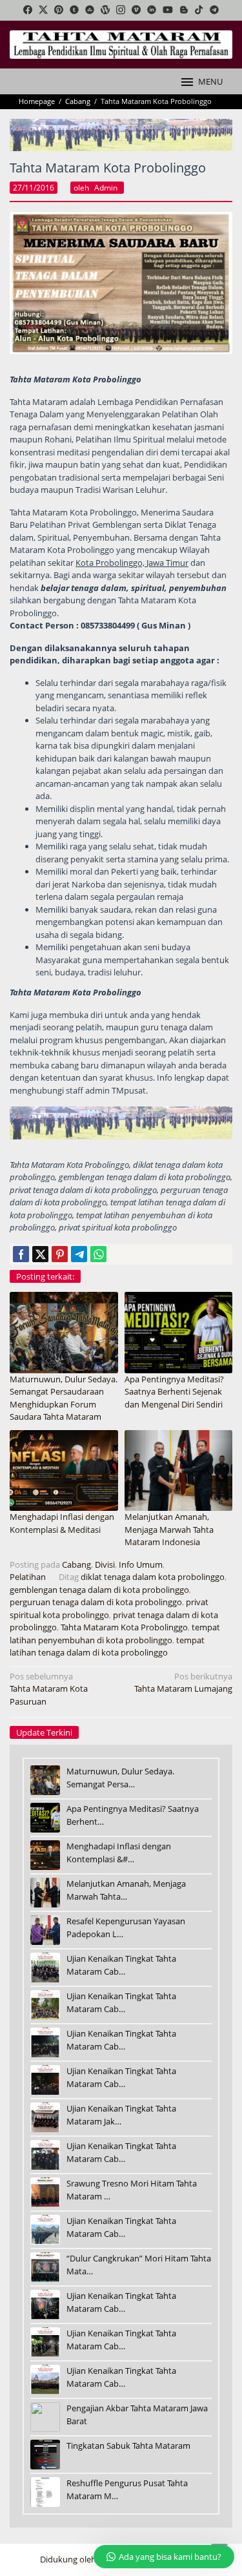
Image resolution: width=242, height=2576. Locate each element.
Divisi (105, 1564)
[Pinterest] (59, 10)
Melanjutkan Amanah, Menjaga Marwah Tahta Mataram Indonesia (169, 1529)
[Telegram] (214, 10)
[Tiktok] (199, 10)
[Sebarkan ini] (21, 1254)
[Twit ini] (40, 1254)
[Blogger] (184, 10)
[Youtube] (168, 10)
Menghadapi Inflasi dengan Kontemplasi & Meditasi (62, 1523)
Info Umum (141, 1564)
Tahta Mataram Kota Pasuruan (49, 1689)
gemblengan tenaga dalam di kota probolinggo (99, 1590)
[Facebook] (28, 10)
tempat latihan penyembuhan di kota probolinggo (115, 1634)
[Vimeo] (136, 10)
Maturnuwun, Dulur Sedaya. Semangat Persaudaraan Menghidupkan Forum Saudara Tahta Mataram (64, 1398)
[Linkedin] (152, 10)
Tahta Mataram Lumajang (183, 1683)
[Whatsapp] (98, 1254)
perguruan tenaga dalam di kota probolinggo (96, 1602)
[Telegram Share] (79, 1254)
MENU (210, 81)
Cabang (76, 1564)
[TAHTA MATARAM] (121, 44)
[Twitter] (43, 10)
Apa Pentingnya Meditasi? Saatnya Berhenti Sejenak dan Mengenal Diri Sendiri (174, 1392)
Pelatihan (28, 1577)
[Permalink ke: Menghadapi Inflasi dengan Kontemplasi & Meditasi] (64, 1470)
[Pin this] (60, 1254)
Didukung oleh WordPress (90, 2559)
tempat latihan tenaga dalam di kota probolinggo (107, 1646)
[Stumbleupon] (90, 10)
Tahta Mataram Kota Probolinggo (124, 1627)
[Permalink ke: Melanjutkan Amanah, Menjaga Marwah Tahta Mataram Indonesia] (179, 1470)
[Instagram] (121, 10)
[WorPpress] (105, 10)
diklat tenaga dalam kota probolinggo (153, 1577)
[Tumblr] (74, 10)
